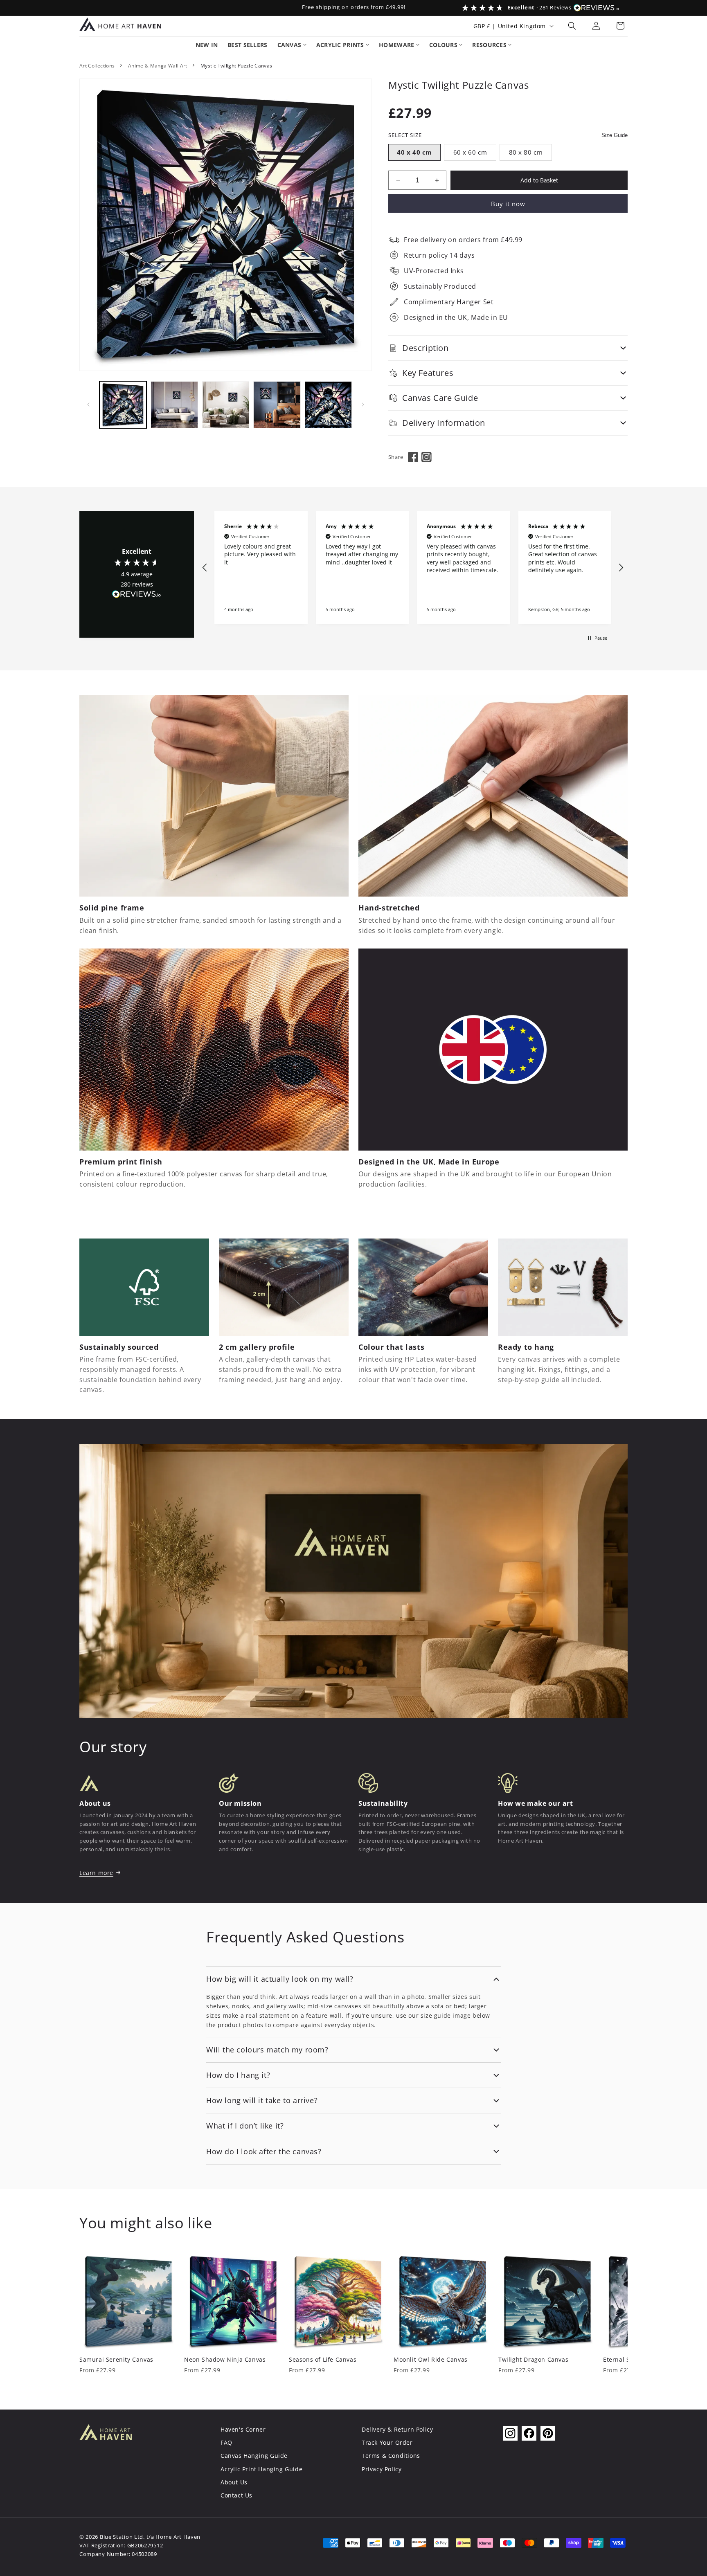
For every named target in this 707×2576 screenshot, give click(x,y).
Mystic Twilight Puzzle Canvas (236, 66)
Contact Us (236, 2495)
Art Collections (97, 66)
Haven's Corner (243, 2429)
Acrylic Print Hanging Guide (261, 2469)
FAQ (226, 2442)
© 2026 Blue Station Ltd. (112, 2537)
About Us (234, 2482)
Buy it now (508, 204)
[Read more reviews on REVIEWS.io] (137, 596)
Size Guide (615, 135)
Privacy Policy (382, 2469)
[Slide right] (363, 405)
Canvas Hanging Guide (254, 2456)
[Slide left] (88, 405)
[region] (413, 568)
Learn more (96, 1873)
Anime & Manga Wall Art (158, 66)
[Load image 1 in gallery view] (123, 405)
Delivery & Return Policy (397, 2429)
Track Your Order (387, 2442)
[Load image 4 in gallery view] (277, 405)
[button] (572, 26)
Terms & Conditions (391, 2456)
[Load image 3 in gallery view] (226, 405)
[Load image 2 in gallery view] (174, 405)
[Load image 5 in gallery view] (328, 405)
